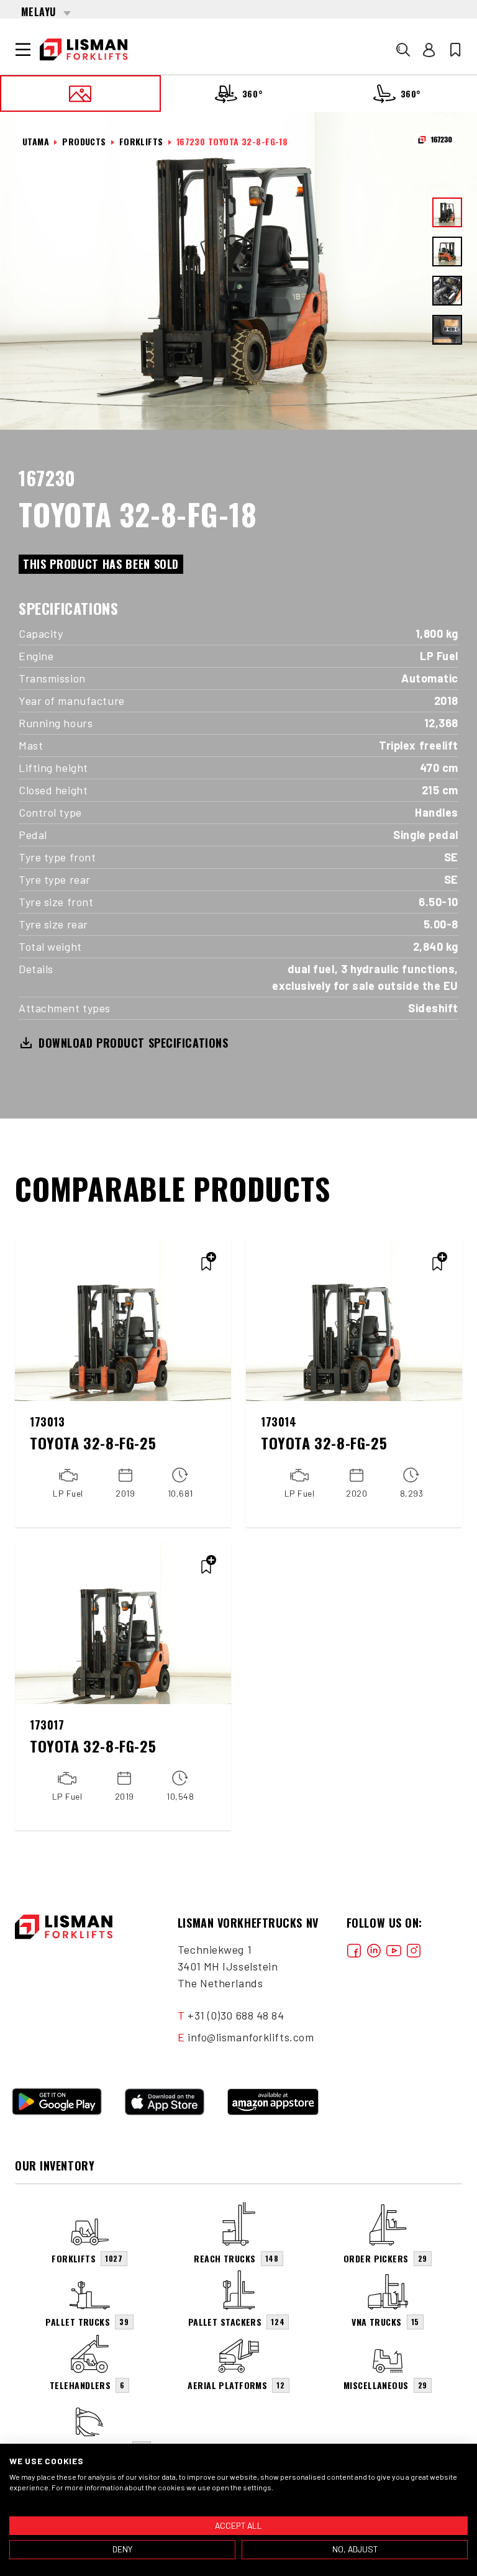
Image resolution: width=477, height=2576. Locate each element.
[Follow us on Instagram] (414, 1950)
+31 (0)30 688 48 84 (236, 2015)
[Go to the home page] (84, 50)
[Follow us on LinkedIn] (374, 1950)
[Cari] (403, 50)
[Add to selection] (206, 1264)
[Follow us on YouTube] (394, 1950)
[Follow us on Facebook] (354, 1950)
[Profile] (429, 50)
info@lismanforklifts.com (251, 2037)
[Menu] (23, 50)
